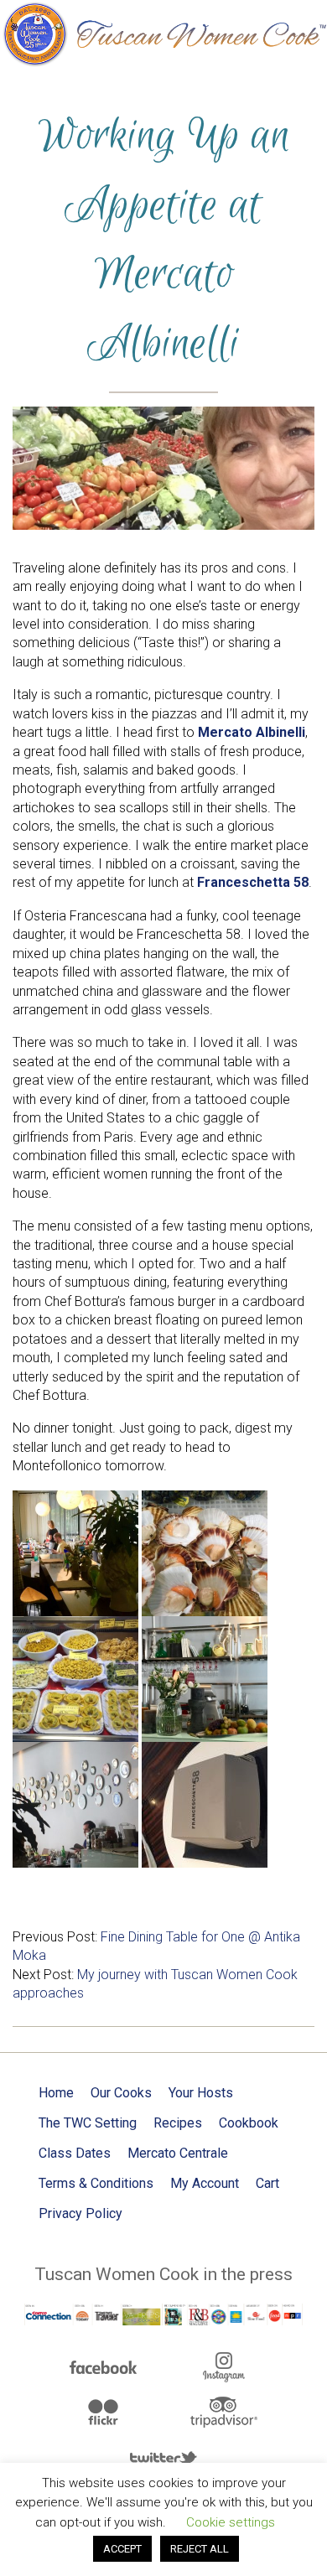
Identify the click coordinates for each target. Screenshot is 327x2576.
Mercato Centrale (178, 2153)
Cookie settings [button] (231, 2522)
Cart (267, 2183)
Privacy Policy (80, 2213)
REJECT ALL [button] (200, 2549)
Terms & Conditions (96, 2183)
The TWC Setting (88, 2123)
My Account (205, 2183)
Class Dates (75, 2153)
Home (56, 2093)
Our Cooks (121, 2093)
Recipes (178, 2123)
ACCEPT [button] (122, 2549)
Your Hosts (201, 2093)
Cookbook (249, 2123)
